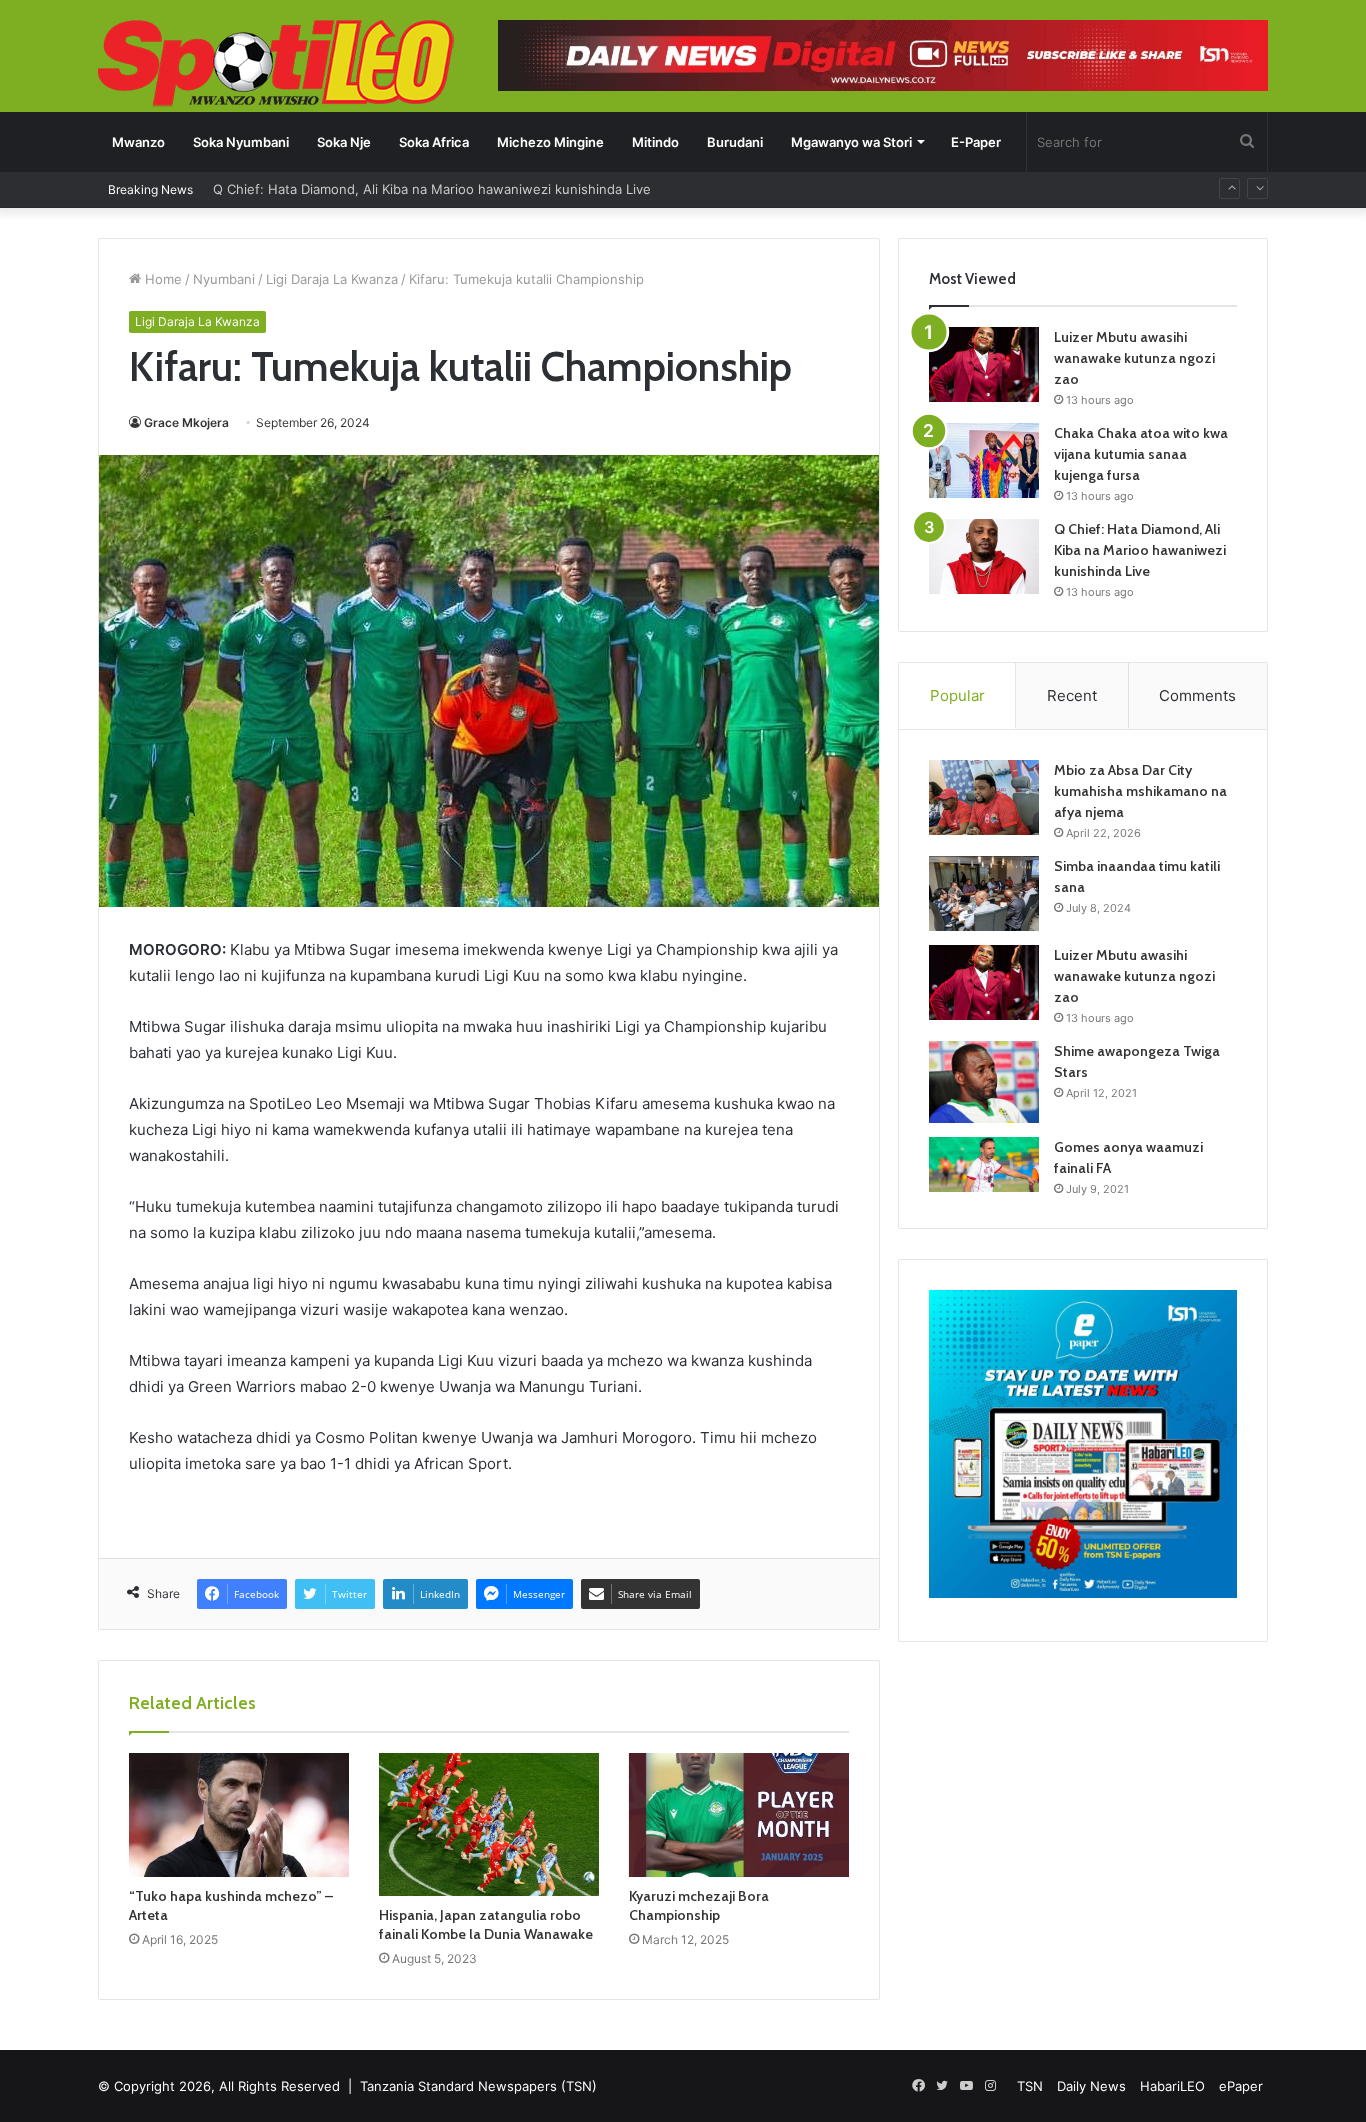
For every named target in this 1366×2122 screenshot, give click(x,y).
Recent (1072, 695)
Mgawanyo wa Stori (851, 142)
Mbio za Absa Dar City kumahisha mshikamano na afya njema (1140, 791)
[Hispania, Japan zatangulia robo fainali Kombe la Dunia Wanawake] (489, 1824)
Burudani (735, 142)
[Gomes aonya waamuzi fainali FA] (984, 1164)
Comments (1197, 695)
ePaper (1241, 2086)
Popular (957, 695)
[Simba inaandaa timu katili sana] (984, 893)
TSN (1030, 2086)
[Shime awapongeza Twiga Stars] (984, 1082)
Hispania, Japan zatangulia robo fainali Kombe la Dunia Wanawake (486, 1924)
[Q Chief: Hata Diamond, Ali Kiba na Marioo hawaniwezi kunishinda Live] (984, 556)
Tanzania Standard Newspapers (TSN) (478, 2086)
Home (161, 279)
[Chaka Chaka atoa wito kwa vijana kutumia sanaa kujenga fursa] (984, 460)
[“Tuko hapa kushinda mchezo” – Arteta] (239, 1815)
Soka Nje (344, 142)
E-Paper (976, 142)
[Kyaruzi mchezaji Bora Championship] (739, 1815)
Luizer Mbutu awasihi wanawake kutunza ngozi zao (1134, 358)
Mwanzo (138, 142)
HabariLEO (1172, 2086)
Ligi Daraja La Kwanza (332, 279)
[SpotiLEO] (276, 65)
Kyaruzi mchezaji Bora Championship (699, 1905)
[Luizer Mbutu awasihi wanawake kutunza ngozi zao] (984, 364)
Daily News (1091, 2086)
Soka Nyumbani (241, 142)
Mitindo (655, 142)
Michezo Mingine (550, 142)
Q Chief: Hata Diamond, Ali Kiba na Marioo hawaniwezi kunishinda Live (1140, 550)
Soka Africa (434, 142)
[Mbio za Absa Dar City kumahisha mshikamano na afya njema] (984, 797)
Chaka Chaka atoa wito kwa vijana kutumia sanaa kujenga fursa (1141, 454)
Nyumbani (224, 279)
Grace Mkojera (186, 422)
